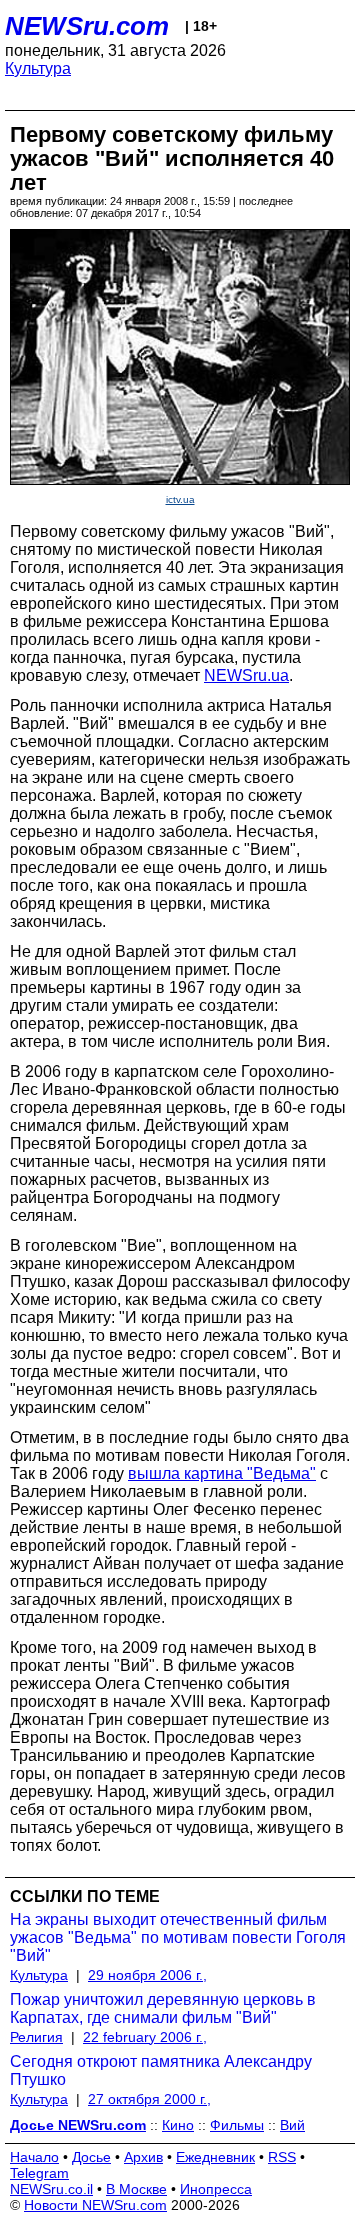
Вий (292, 2125)
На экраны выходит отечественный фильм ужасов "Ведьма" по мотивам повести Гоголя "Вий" (178, 1937)
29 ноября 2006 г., (147, 1975)
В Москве (136, 2189)
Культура (38, 68)
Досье (91, 2157)
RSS (282, 2157)
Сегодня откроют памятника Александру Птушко (161, 2070)
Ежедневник (215, 2157)
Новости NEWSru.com (95, 2205)
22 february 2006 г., (145, 2037)
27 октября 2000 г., (149, 2099)
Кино (178, 2125)
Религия (36, 2037)
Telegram (39, 2173)
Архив (143, 2157)
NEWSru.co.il (51, 2189)
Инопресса (216, 2189)
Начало (34, 2157)
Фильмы (237, 2125)
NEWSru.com (87, 26)
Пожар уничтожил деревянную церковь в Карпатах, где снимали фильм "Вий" (163, 2008)
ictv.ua (180, 499)
